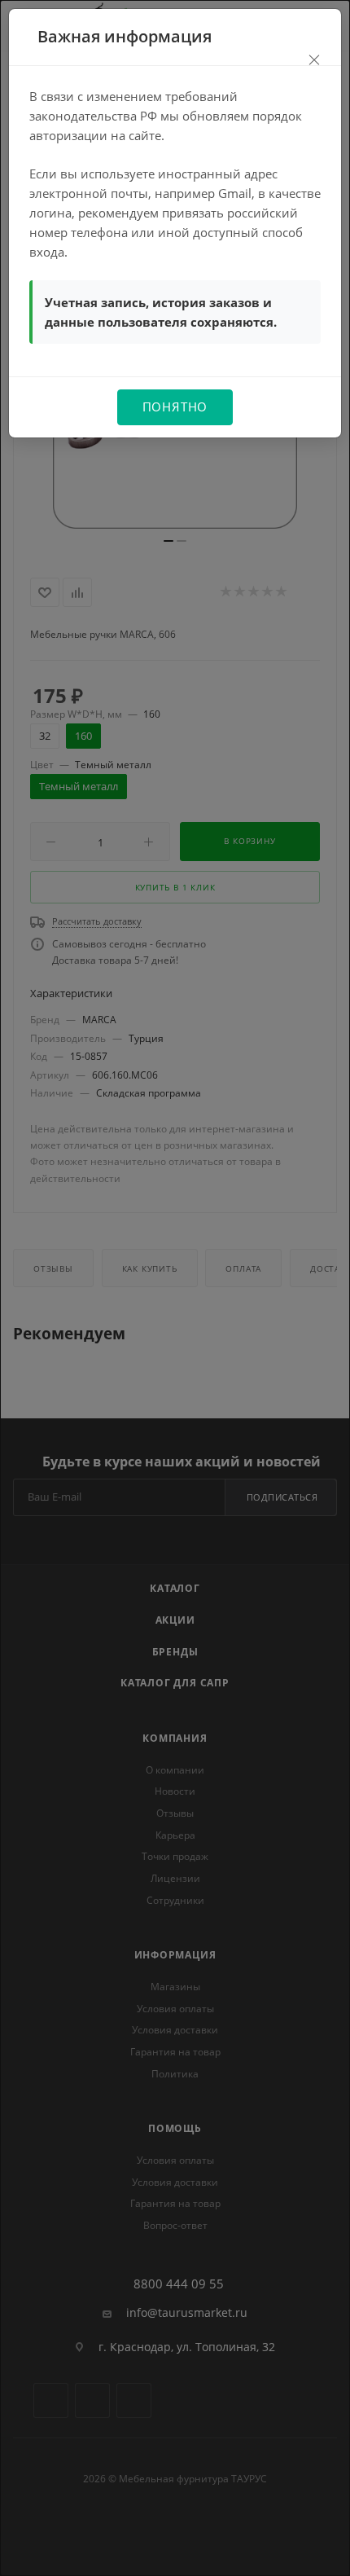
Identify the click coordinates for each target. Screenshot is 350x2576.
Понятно (175, 407)
